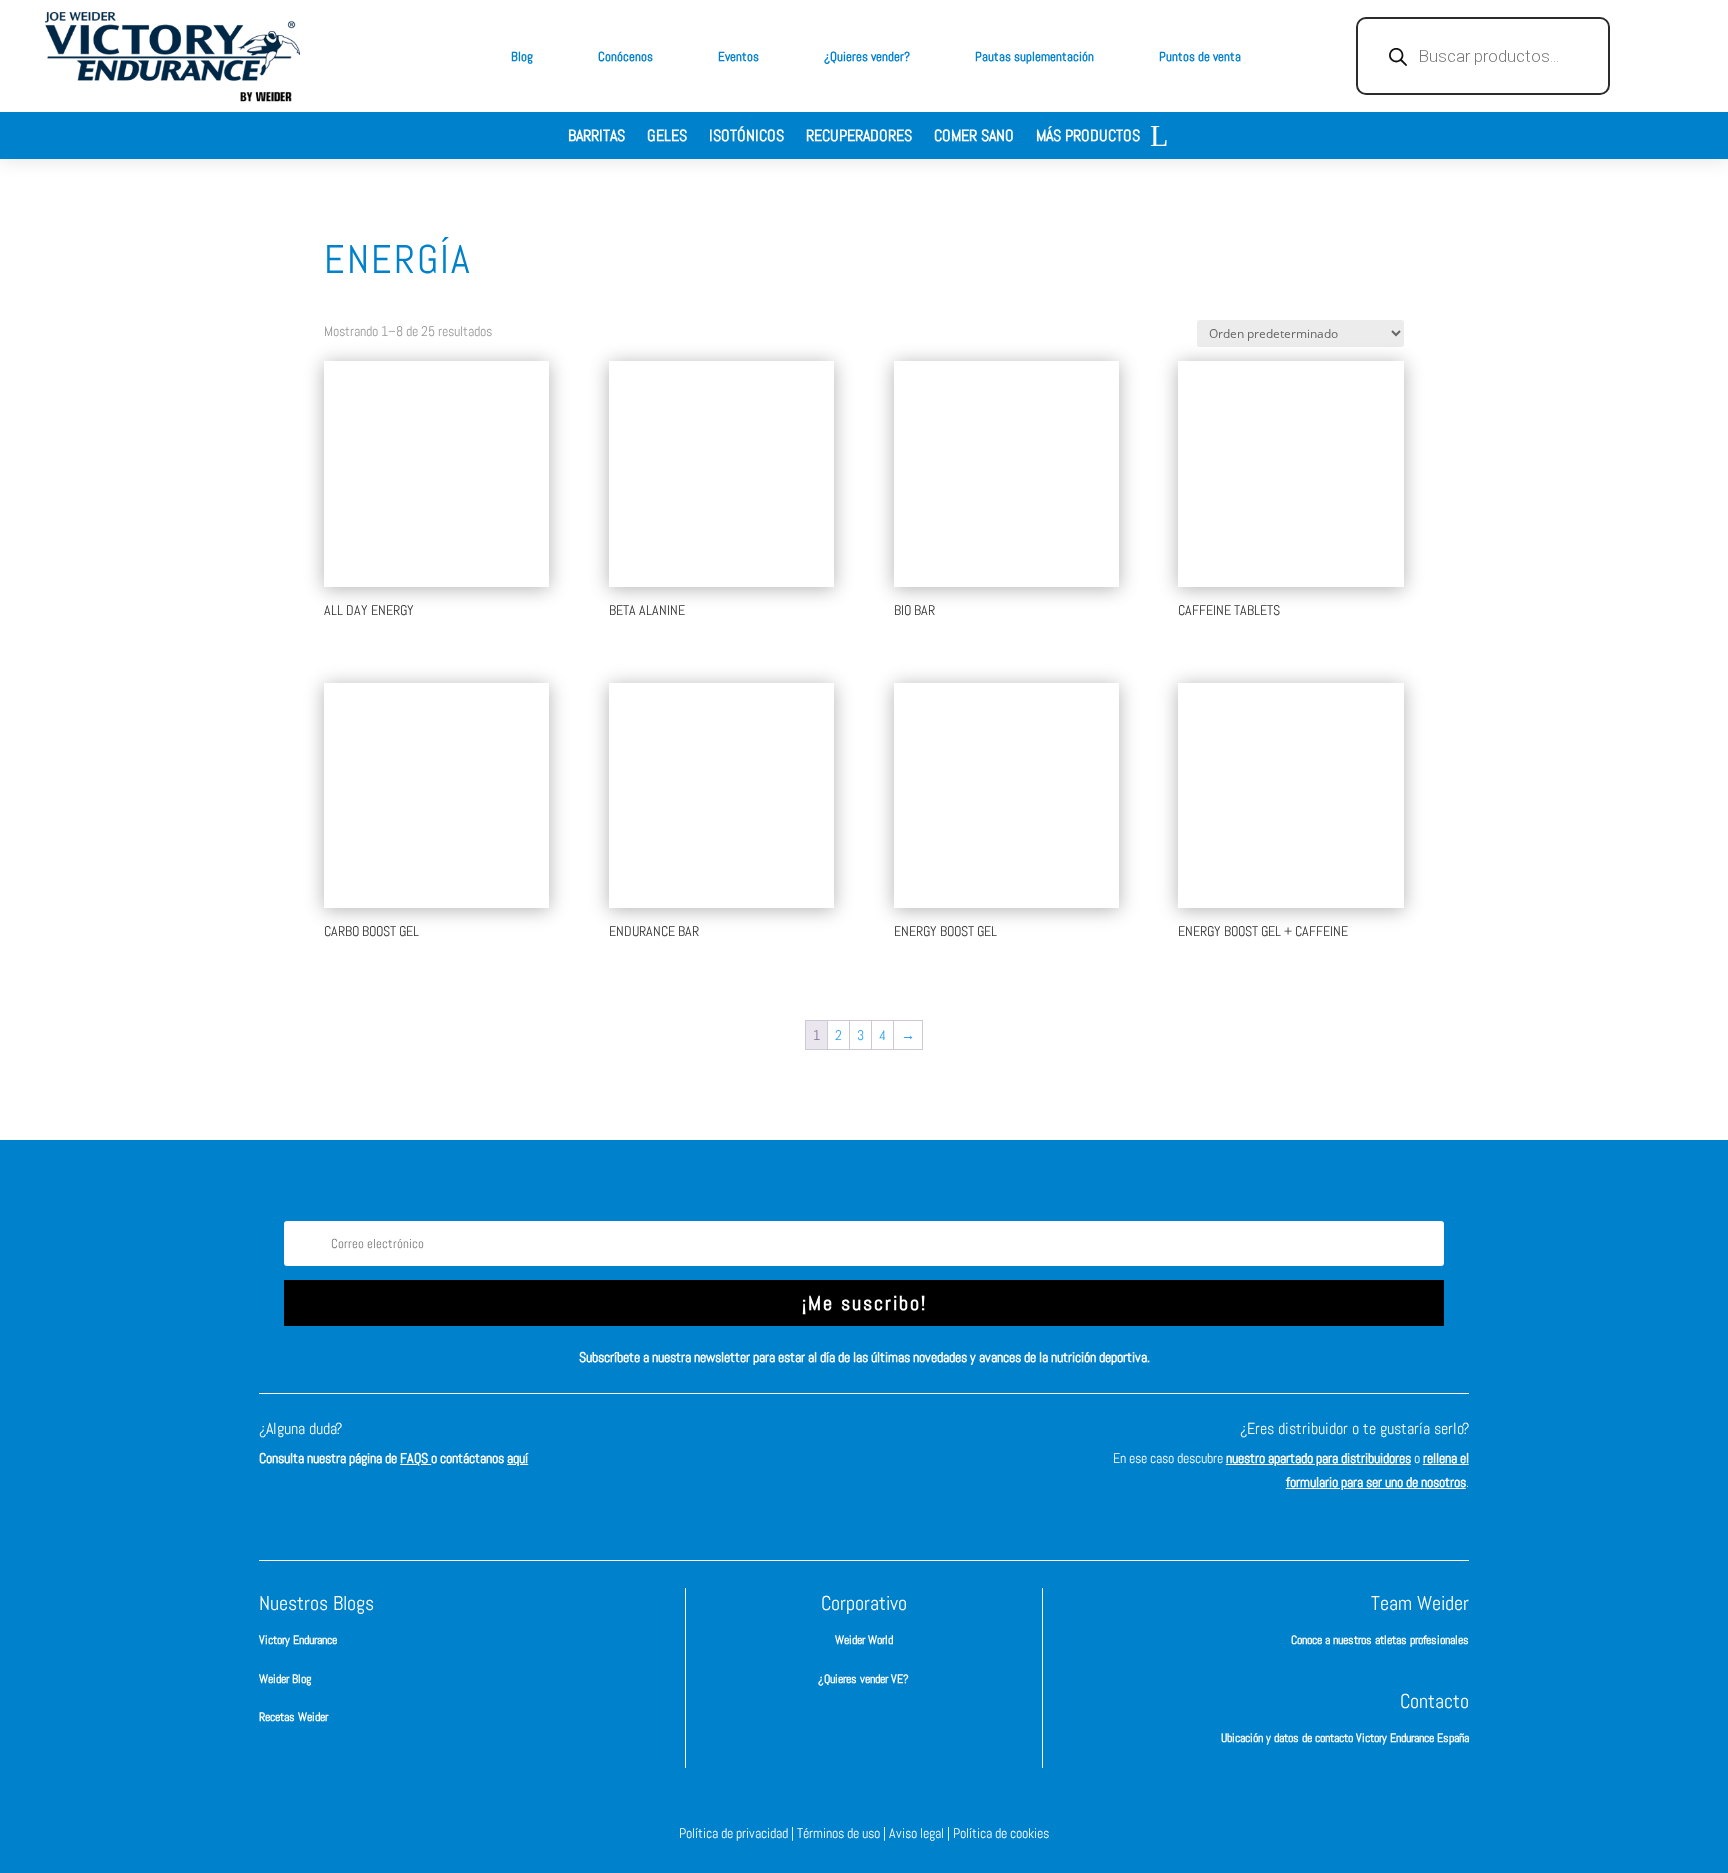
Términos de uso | (843, 1833)
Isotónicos (746, 137)
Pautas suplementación (1034, 56)
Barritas (596, 137)
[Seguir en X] (894, 1447)
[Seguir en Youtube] (954, 1447)
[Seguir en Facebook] (774, 1447)
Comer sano (974, 137)
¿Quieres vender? (867, 56)
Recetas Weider (293, 1717)
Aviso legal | (921, 1833)
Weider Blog (285, 1679)
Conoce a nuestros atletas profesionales (1380, 1640)
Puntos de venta (1200, 56)
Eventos (738, 56)
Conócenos (625, 56)
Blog (522, 56)
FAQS (415, 1458)
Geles (667, 137)
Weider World (864, 1640)
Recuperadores (859, 137)
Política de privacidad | (738, 1833)
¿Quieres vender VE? (863, 1679)
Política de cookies (1001, 1833)
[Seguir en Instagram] (834, 1447)
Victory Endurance (298, 1640)
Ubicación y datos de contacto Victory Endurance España (1345, 1738)
